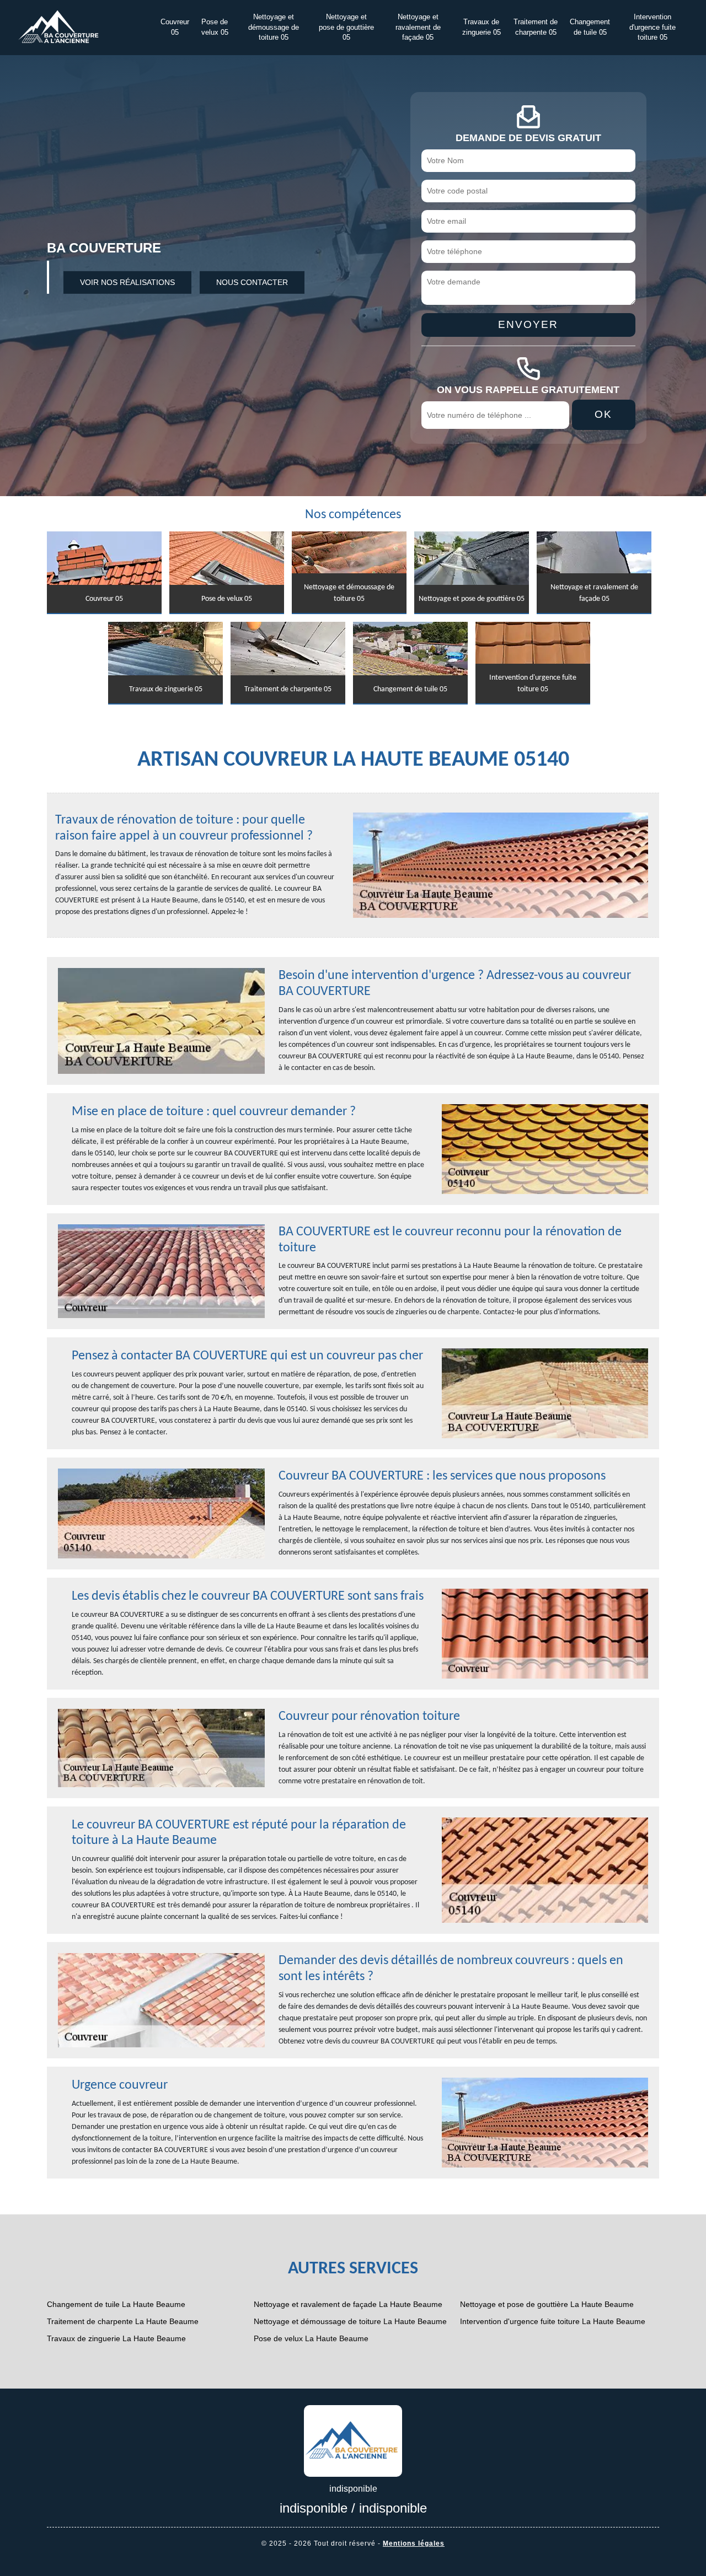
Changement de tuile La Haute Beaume (116, 2304)
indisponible (314, 2508)
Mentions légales (414, 2543)
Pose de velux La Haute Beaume (311, 2338)
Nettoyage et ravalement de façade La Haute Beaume (348, 2304)
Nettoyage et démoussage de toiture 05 (274, 28)
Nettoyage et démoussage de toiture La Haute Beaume (350, 2321)
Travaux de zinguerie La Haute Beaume (116, 2338)
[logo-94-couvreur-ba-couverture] (58, 27)
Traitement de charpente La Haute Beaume (123, 2321)
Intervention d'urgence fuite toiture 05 (652, 28)
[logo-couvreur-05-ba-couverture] (353, 2440)
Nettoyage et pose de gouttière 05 (346, 28)
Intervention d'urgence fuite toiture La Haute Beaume (553, 2321)
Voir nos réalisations (127, 282)
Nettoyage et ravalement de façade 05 (418, 28)
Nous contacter (252, 282)
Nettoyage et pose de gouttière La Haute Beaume (547, 2304)
